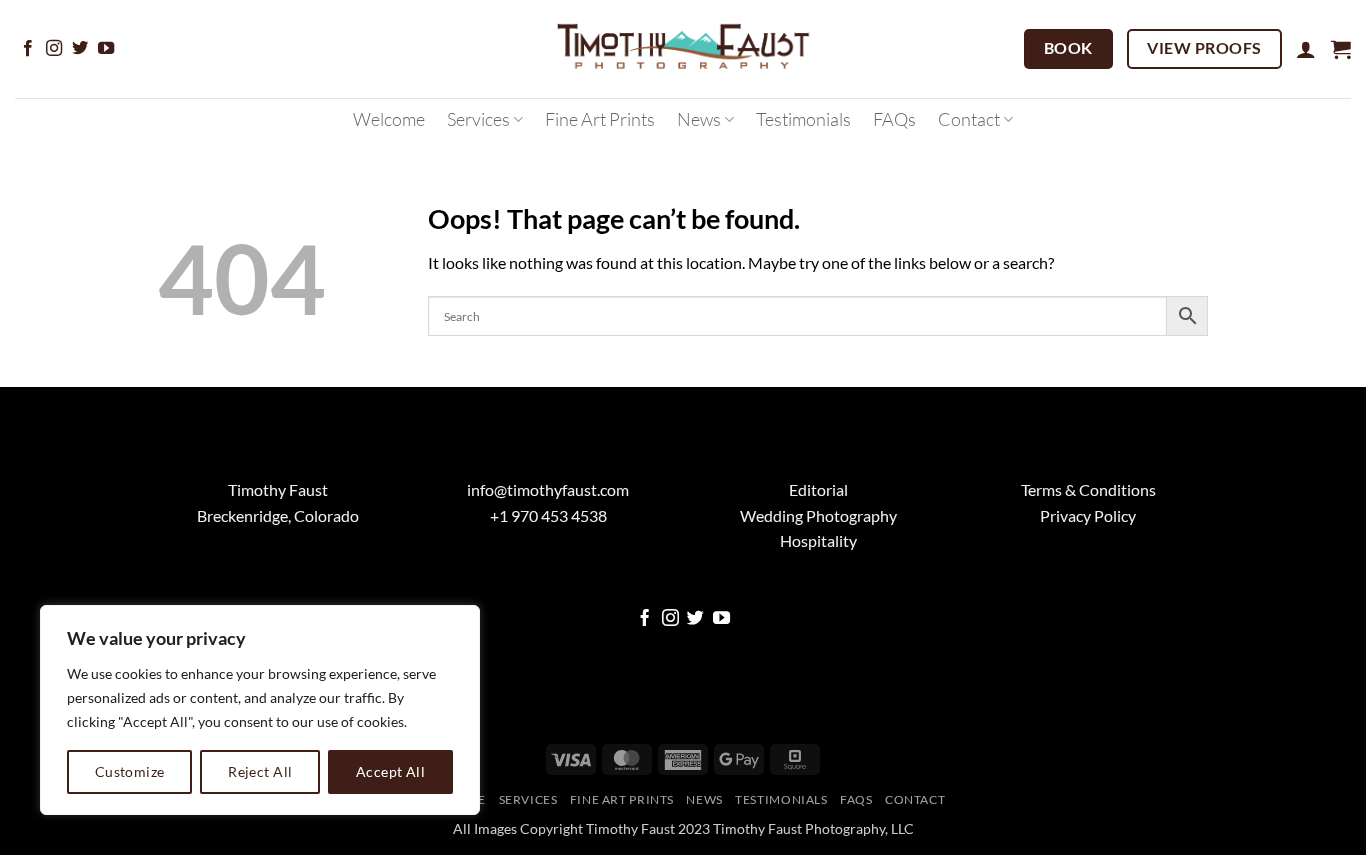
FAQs (894, 119)
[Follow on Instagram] (54, 49)
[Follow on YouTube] (106, 49)
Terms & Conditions (1088, 489)
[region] (260, 710)
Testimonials (803, 119)
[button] (1306, 49)
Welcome (389, 119)
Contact (969, 119)
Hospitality (818, 540)
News (699, 119)
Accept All (390, 771)
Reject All (260, 771)
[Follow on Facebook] (28, 49)
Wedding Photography (818, 515)
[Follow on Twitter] (80, 49)
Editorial (818, 489)
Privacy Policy (1088, 515)
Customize (130, 771)
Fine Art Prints (600, 119)
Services (478, 119)
